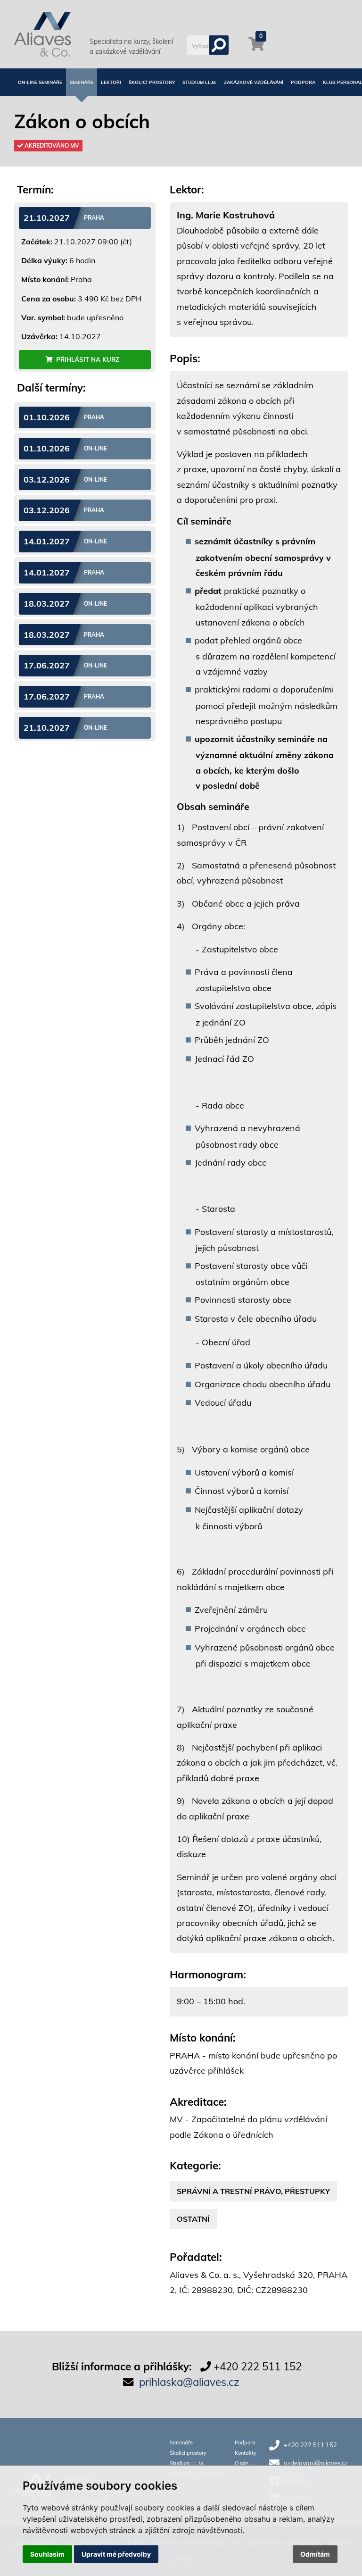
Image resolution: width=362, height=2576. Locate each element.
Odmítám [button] (315, 2554)
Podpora (303, 82)
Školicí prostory (152, 82)
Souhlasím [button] (47, 2554)
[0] (256, 48)
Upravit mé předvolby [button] (116, 2554)
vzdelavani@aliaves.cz (316, 2463)
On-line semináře (40, 82)
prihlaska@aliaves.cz (189, 2382)
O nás (242, 2463)
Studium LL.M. (199, 82)
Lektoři (111, 82)
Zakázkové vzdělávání (254, 82)
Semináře (82, 82)
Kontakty (246, 2453)
